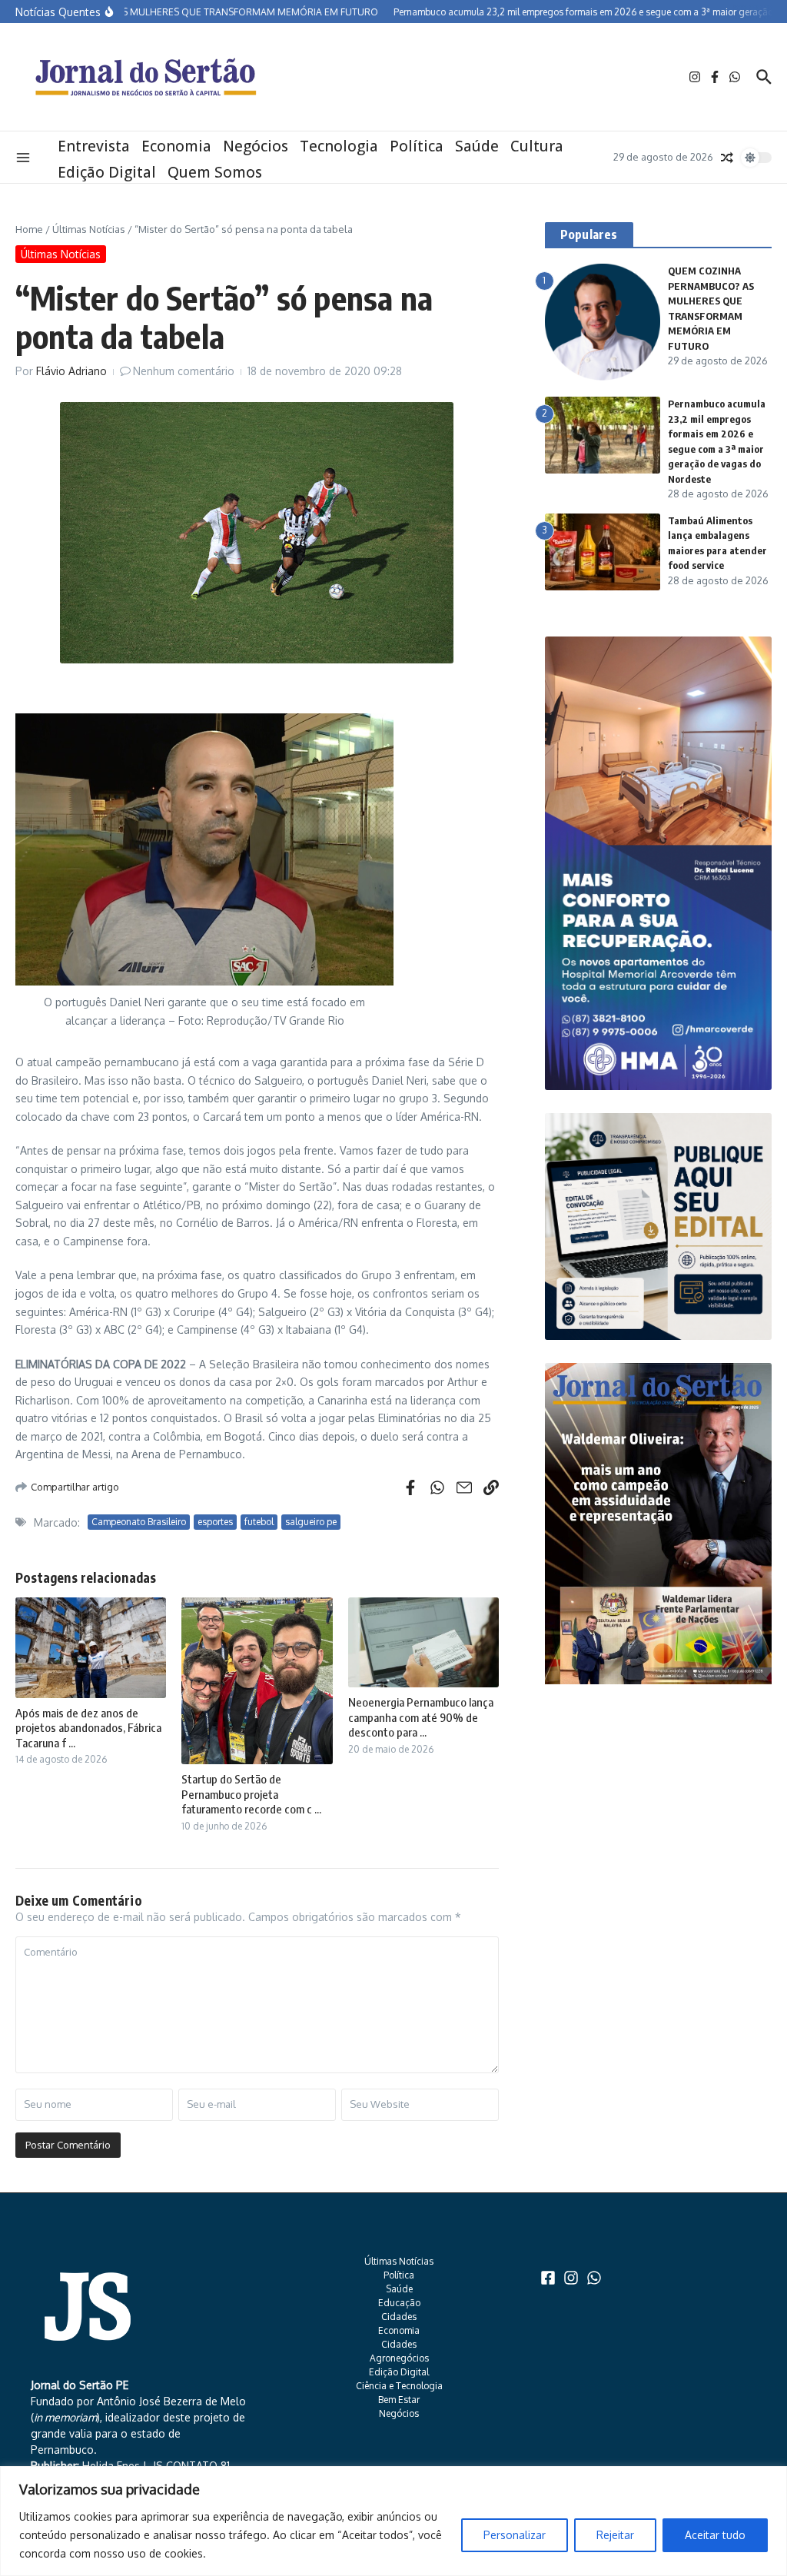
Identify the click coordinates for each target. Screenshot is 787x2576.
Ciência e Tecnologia (399, 2386)
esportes (215, 1522)
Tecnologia (339, 146)
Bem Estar (399, 2400)
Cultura (537, 146)
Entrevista (94, 146)
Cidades (399, 2317)
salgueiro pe (311, 1522)
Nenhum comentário (184, 371)
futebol (259, 1522)
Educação (399, 2303)
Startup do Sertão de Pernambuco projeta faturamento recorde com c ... (251, 1794)
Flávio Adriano (71, 371)
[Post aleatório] (727, 158)
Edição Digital (107, 172)
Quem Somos (215, 172)
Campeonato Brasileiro (139, 1522)
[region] (393, 2521)
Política (417, 146)
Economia (176, 146)
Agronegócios (399, 2358)
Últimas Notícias (89, 229)
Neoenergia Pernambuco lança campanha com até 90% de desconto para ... (421, 1717)
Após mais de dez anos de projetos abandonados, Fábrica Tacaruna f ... (88, 1728)
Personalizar (515, 2535)
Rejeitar (615, 2535)
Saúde (477, 146)
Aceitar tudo (715, 2535)
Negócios (256, 146)
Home (29, 229)
